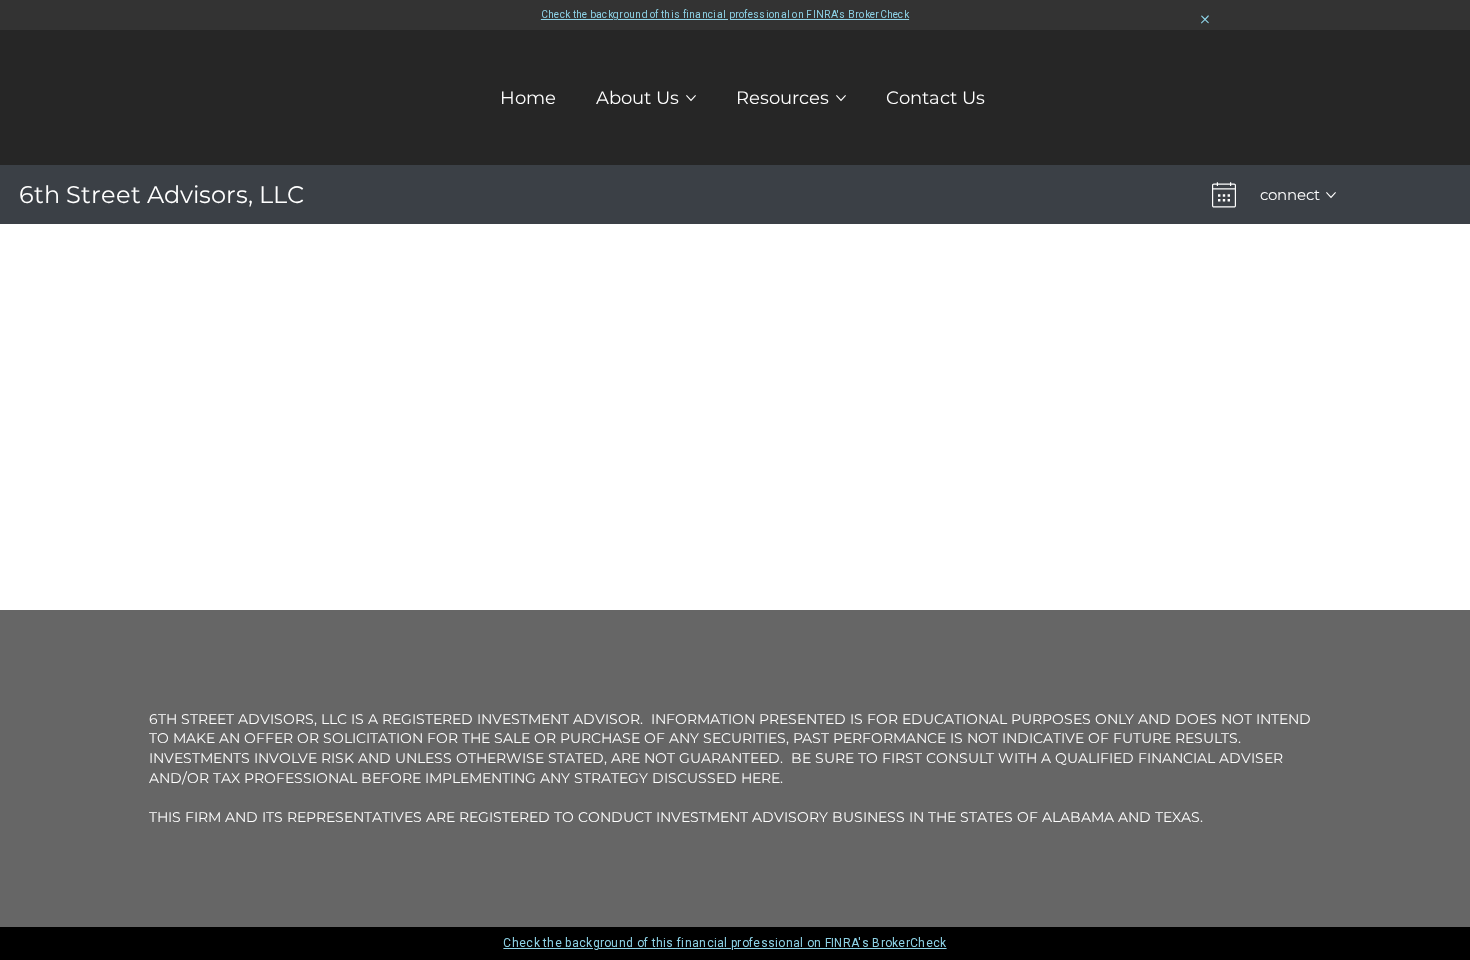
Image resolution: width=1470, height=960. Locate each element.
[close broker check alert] (1205, 20)
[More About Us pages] (691, 98)
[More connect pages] (1331, 195)
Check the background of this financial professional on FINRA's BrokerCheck (725, 14)
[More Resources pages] (841, 98)
